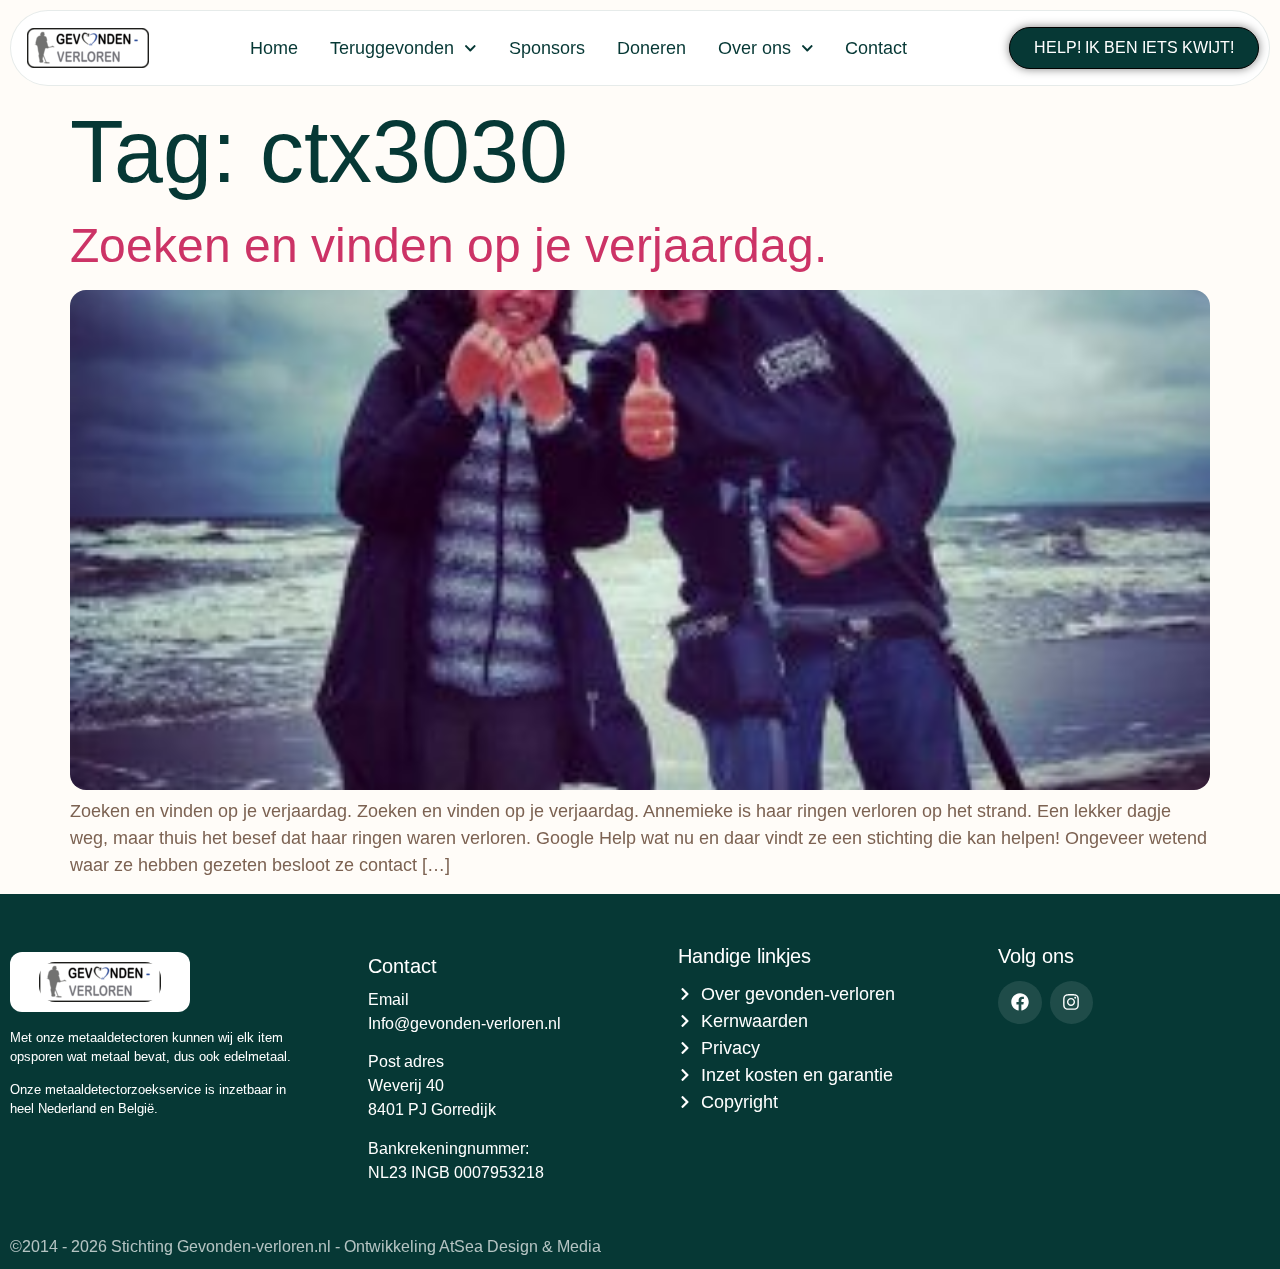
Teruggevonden (392, 48)
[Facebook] (1019, 1002)
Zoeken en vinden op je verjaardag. (448, 245)
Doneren (651, 48)
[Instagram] (1071, 1002)
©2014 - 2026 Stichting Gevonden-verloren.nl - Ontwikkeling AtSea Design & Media (305, 1246)
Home (274, 48)
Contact (876, 48)
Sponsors (547, 48)
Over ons (754, 48)
